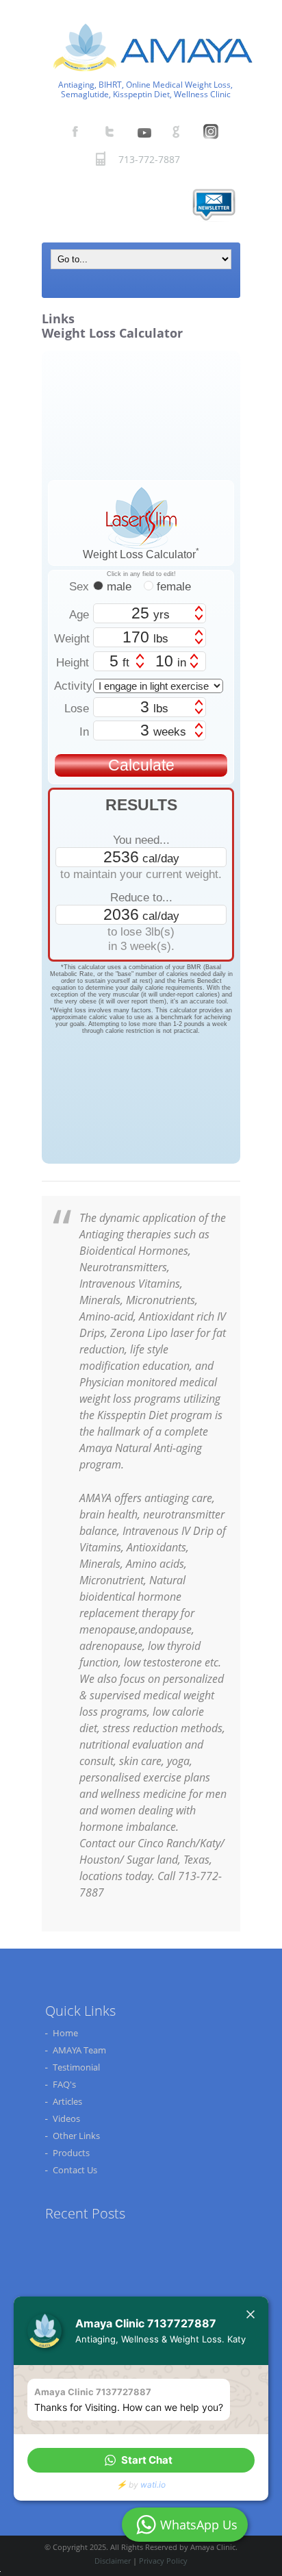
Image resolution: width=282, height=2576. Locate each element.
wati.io (153, 2485)
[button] (141, 2460)
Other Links (76, 2136)
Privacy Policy (163, 2561)
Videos (66, 2118)
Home (65, 2033)
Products (71, 2153)
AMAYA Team (79, 2050)
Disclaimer (113, 2561)
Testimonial (76, 2067)
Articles (67, 2101)
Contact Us (75, 2170)
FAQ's (64, 2084)
